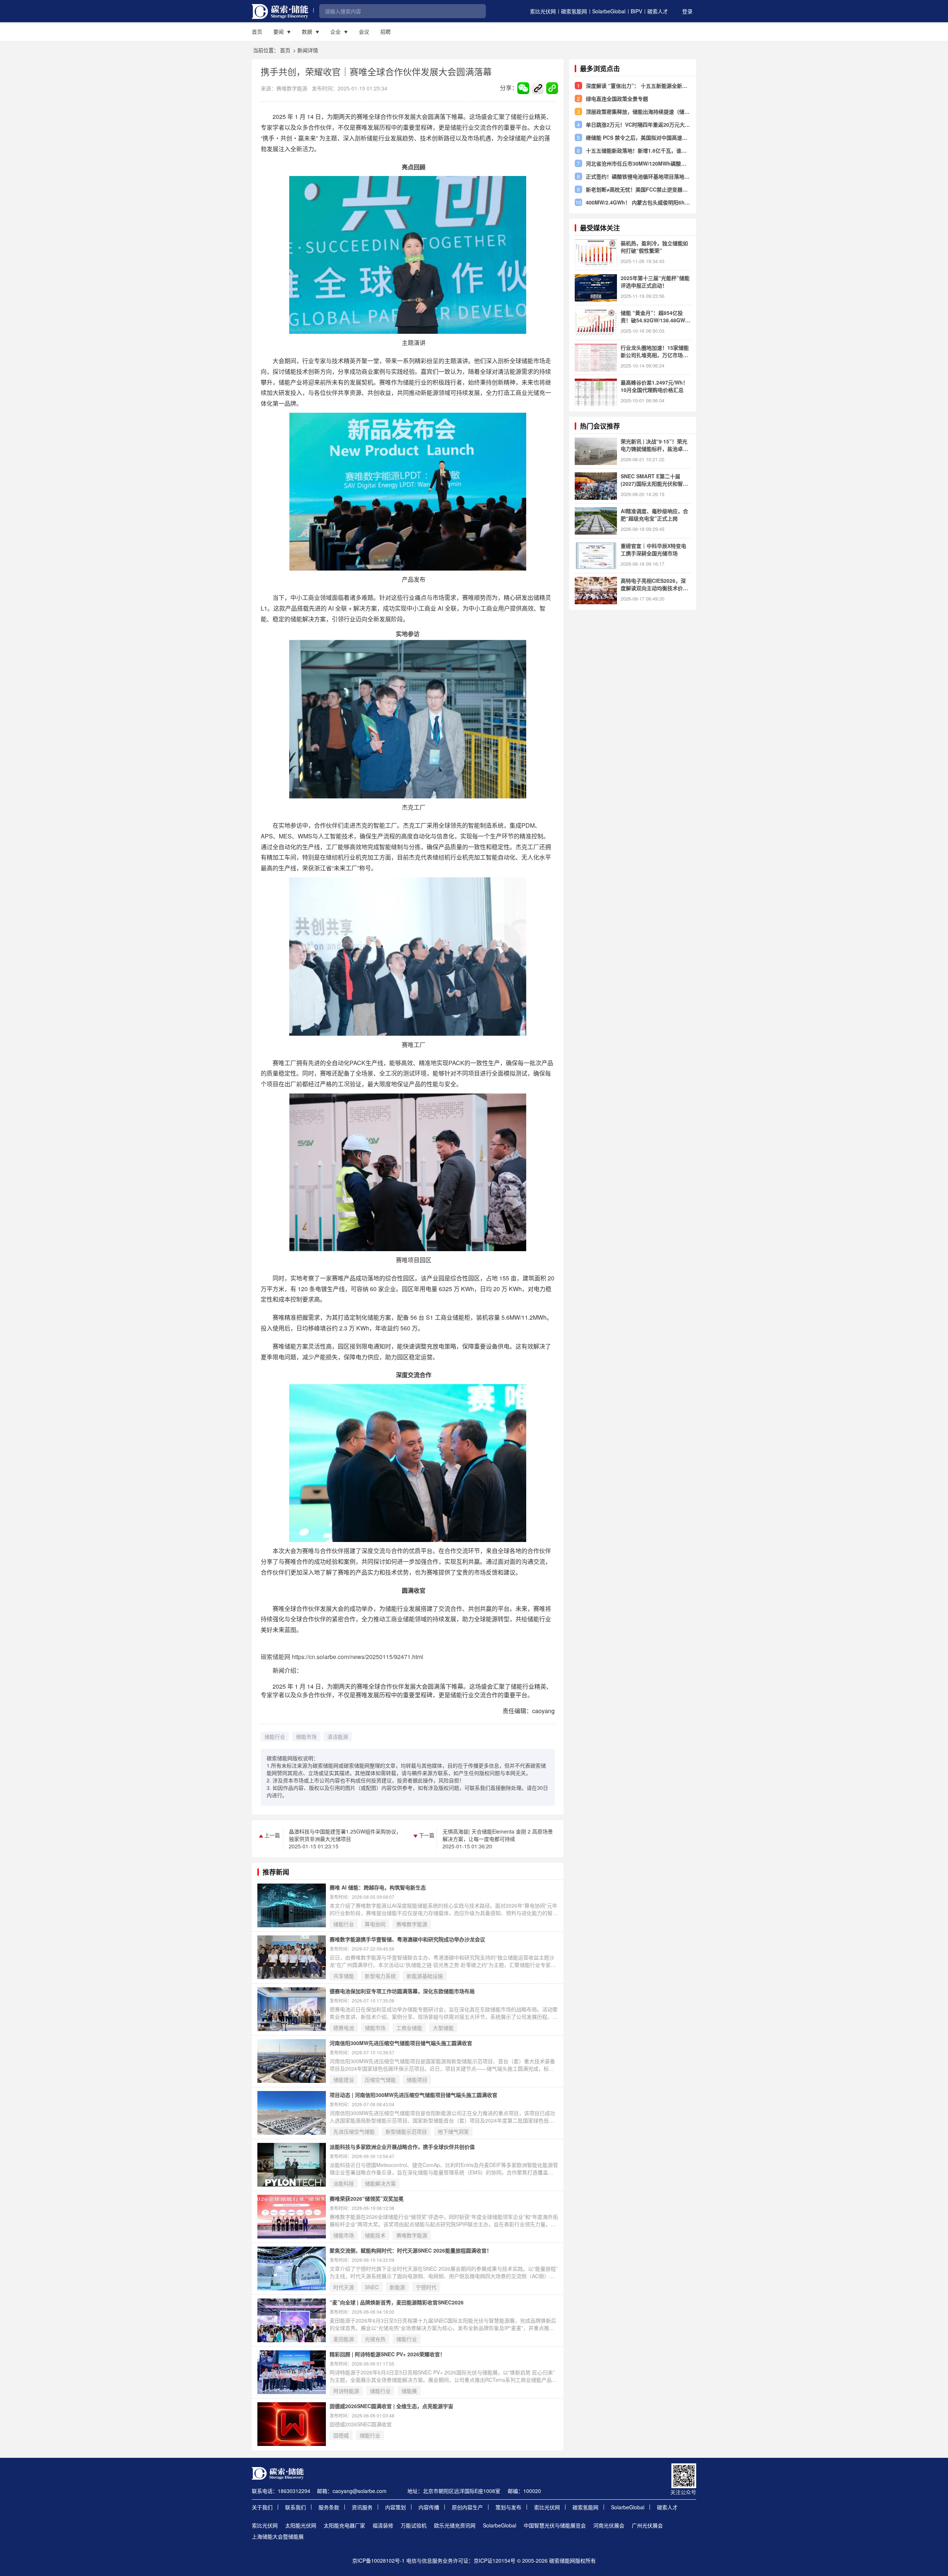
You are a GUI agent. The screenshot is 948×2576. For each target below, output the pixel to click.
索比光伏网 (543, 11)
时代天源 (344, 2287)
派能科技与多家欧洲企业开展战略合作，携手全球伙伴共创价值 (402, 2147)
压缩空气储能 (380, 2080)
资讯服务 (362, 2507)
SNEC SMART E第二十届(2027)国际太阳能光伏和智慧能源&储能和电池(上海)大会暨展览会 (655, 480)
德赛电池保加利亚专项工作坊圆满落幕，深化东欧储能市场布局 (402, 1991)
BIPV (636, 11)
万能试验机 (414, 2525)
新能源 (397, 2287)
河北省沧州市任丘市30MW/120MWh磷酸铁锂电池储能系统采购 (636, 163)
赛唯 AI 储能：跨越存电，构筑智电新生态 (378, 1887)
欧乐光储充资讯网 (455, 2525)
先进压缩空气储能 (354, 2131)
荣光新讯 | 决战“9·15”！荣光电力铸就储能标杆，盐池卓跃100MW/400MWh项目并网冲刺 (654, 445)
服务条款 (329, 2507)
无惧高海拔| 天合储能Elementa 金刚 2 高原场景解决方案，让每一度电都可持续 (498, 1835)
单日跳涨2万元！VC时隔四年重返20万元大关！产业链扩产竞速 (635, 124)
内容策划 (395, 2507)
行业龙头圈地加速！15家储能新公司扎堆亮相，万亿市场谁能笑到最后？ (655, 351)
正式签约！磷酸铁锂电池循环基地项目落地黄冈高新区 (638, 176)
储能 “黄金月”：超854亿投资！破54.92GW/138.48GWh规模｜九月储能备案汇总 (655, 316)
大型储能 (443, 2028)
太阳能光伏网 (301, 2525)
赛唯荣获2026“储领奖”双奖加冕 (367, 2198)
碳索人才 (658, 11)
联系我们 (296, 2507)
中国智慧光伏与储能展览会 (555, 2525)
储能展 (409, 2391)
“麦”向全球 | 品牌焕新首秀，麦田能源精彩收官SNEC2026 (397, 2302)
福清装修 (383, 2525)
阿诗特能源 (346, 2391)
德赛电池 (344, 2028)
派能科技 (344, 2183)
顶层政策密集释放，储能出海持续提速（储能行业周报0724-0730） (638, 112)
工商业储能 (409, 2028)
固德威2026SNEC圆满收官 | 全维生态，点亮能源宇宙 (391, 2406)
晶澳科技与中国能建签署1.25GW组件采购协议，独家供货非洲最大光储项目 (345, 1835)
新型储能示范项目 (406, 2131)
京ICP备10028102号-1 (378, 2560)
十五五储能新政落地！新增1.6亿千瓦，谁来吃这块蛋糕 (636, 150)
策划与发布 (508, 2507)
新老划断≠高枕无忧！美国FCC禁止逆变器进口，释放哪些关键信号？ (637, 189)
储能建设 (344, 2080)
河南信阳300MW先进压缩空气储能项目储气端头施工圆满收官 (401, 2043)
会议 (364, 31)
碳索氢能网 (574, 11)
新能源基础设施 (425, 1976)
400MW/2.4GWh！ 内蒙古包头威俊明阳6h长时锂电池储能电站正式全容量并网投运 (638, 202)
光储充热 (375, 2339)
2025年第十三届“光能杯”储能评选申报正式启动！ (655, 282)
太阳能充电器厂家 (344, 2525)
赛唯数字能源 (412, 1924)
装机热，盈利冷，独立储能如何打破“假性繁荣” (654, 247)
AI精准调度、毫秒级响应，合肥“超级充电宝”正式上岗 (654, 515)
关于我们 (262, 2507)
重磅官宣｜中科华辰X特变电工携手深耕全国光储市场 (653, 549)
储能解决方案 (380, 2183)
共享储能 (344, 1976)
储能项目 (417, 2080)
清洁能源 (338, 1736)
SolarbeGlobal (609, 11)
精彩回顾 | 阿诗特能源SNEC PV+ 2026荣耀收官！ (387, 2354)
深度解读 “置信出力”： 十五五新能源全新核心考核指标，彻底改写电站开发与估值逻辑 (637, 86)
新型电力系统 (380, 1976)
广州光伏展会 (647, 2525)
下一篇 (426, 1835)
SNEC (372, 2287)
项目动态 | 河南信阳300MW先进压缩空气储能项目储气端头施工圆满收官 (413, 2095)
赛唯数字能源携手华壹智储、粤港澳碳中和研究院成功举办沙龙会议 (407, 1939)
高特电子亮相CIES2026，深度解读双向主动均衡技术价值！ (653, 584)
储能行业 (275, 1736)
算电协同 (375, 1924)
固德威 (341, 2435)
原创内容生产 (467, 2507)
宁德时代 (426, 2287)
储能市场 (306, 1736)
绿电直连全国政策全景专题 (617, 99)
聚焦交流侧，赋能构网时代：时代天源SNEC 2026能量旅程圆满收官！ (411, 2250)
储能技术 (375, 2235)
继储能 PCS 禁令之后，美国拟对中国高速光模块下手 (637, 137)
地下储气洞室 (453, 2131)
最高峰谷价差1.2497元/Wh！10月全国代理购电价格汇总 (654, 386)
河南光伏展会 (609, 2525)
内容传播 (429, 2507)
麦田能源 (344, 2339)
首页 (257, 31)
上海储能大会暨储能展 (278, 2536)
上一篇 (271, 1835)
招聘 (385, 31)
